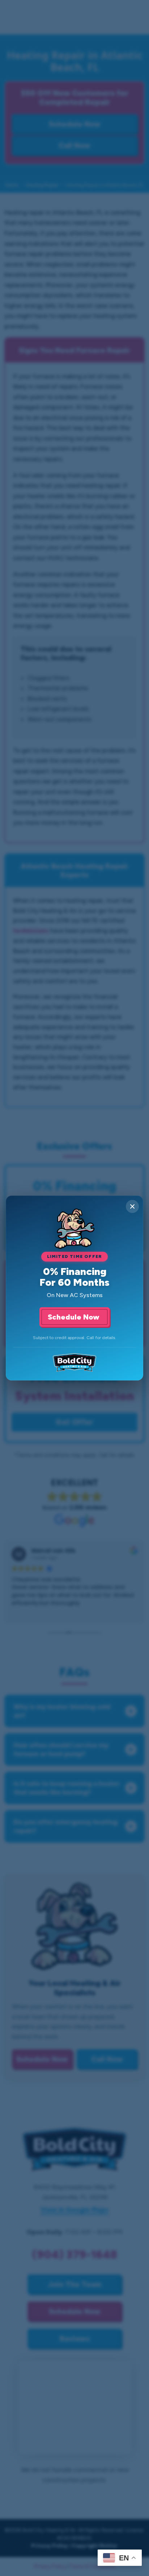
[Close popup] (132, 1206)
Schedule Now (74, 1317)
